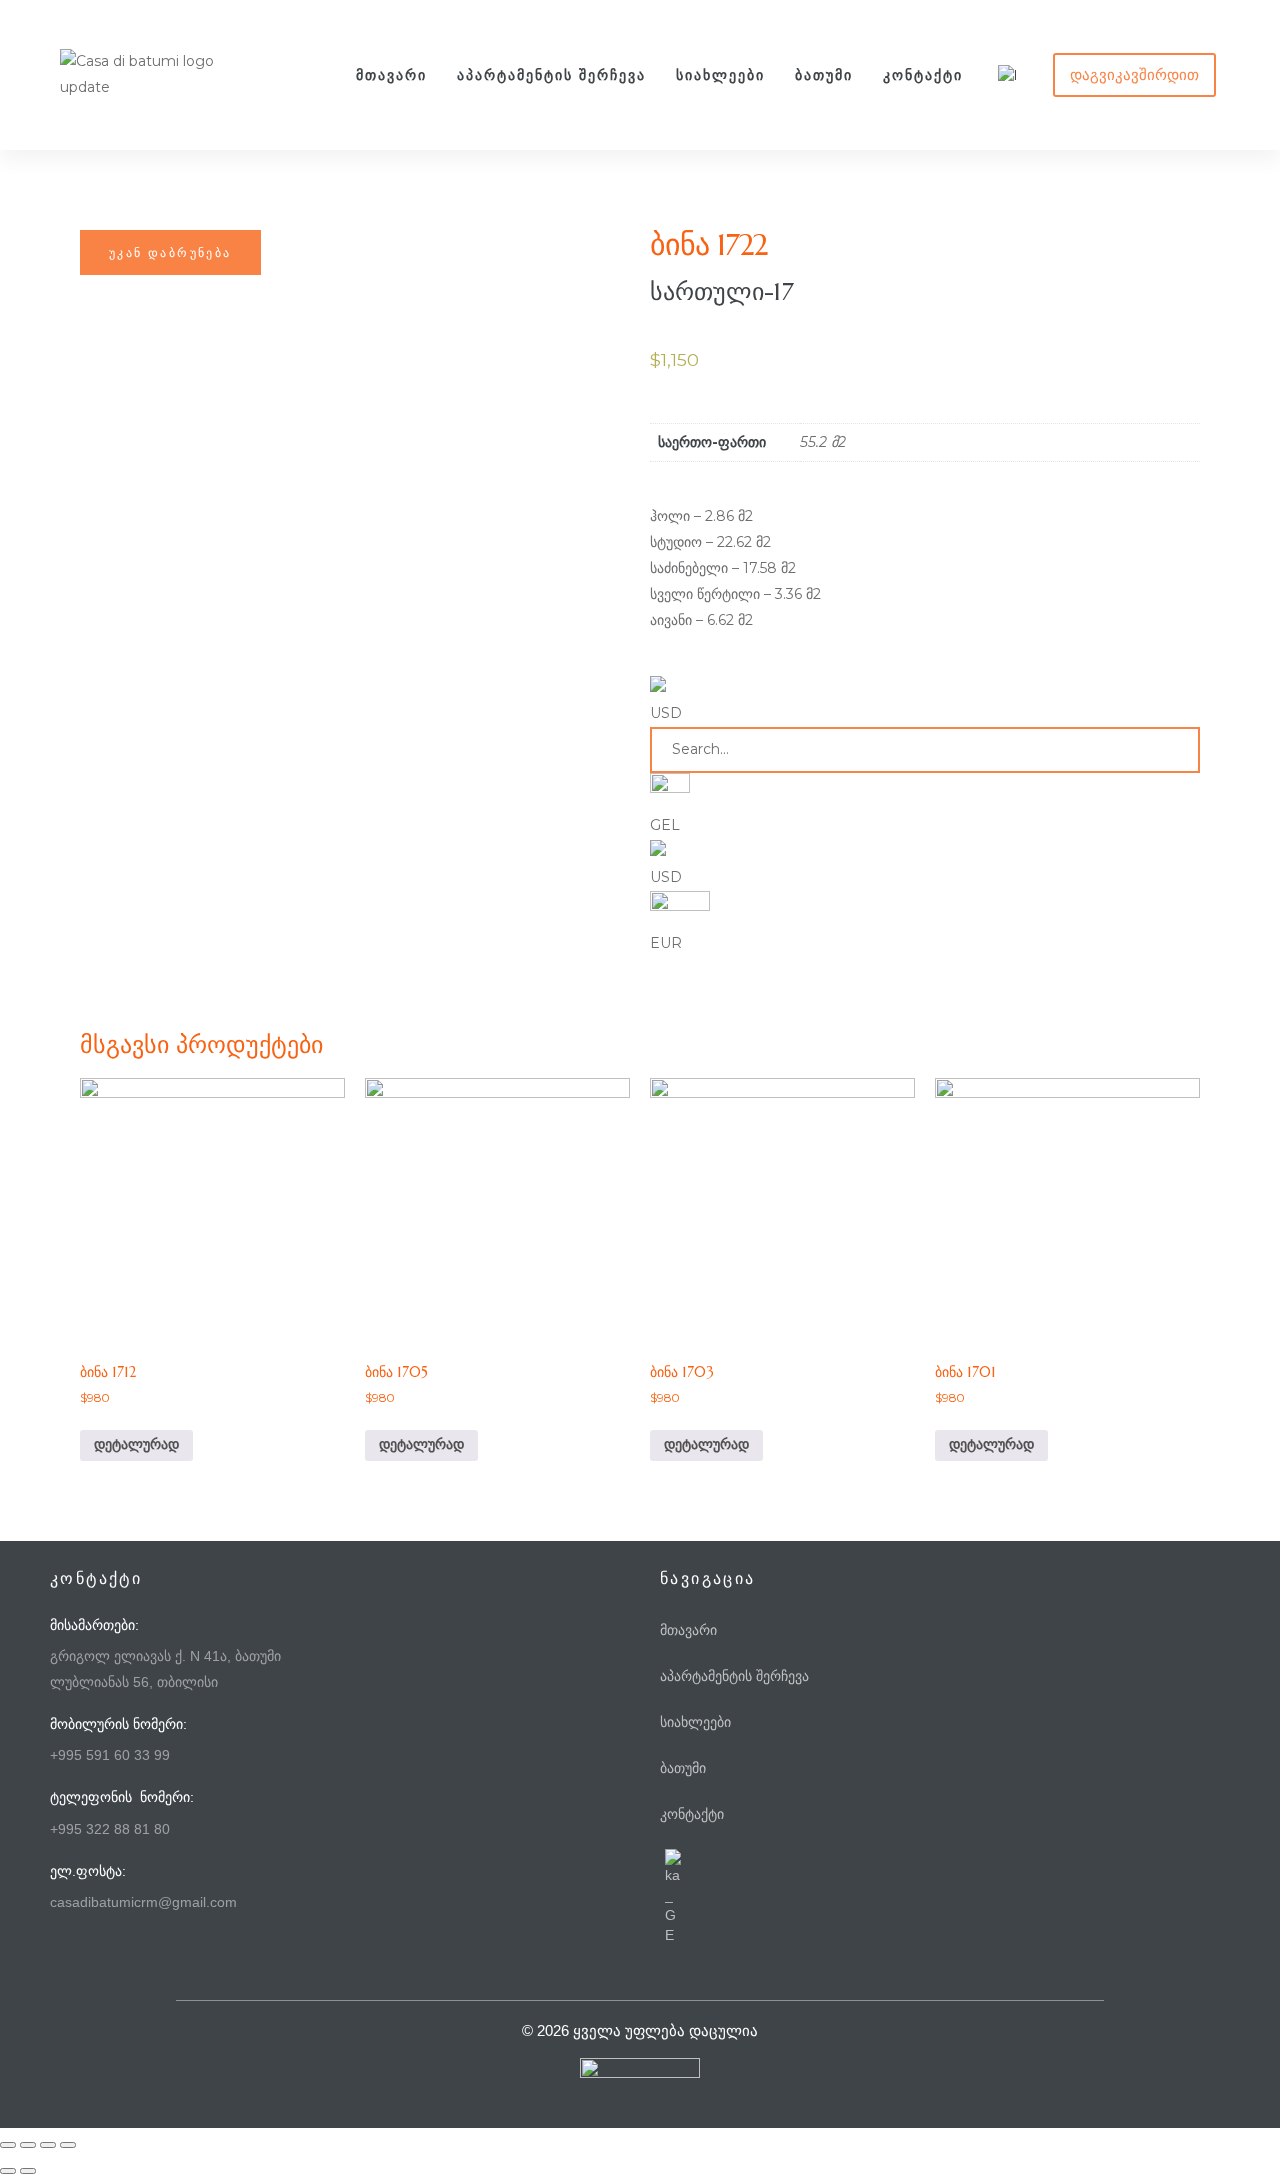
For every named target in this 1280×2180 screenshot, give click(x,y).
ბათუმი (824, 75)
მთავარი (391, 75)
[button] (1134, 75)
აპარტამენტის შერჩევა (551, 75)
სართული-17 (722, 292)
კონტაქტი (923, 75)
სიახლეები (720, 75)
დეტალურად (136, 1444)
